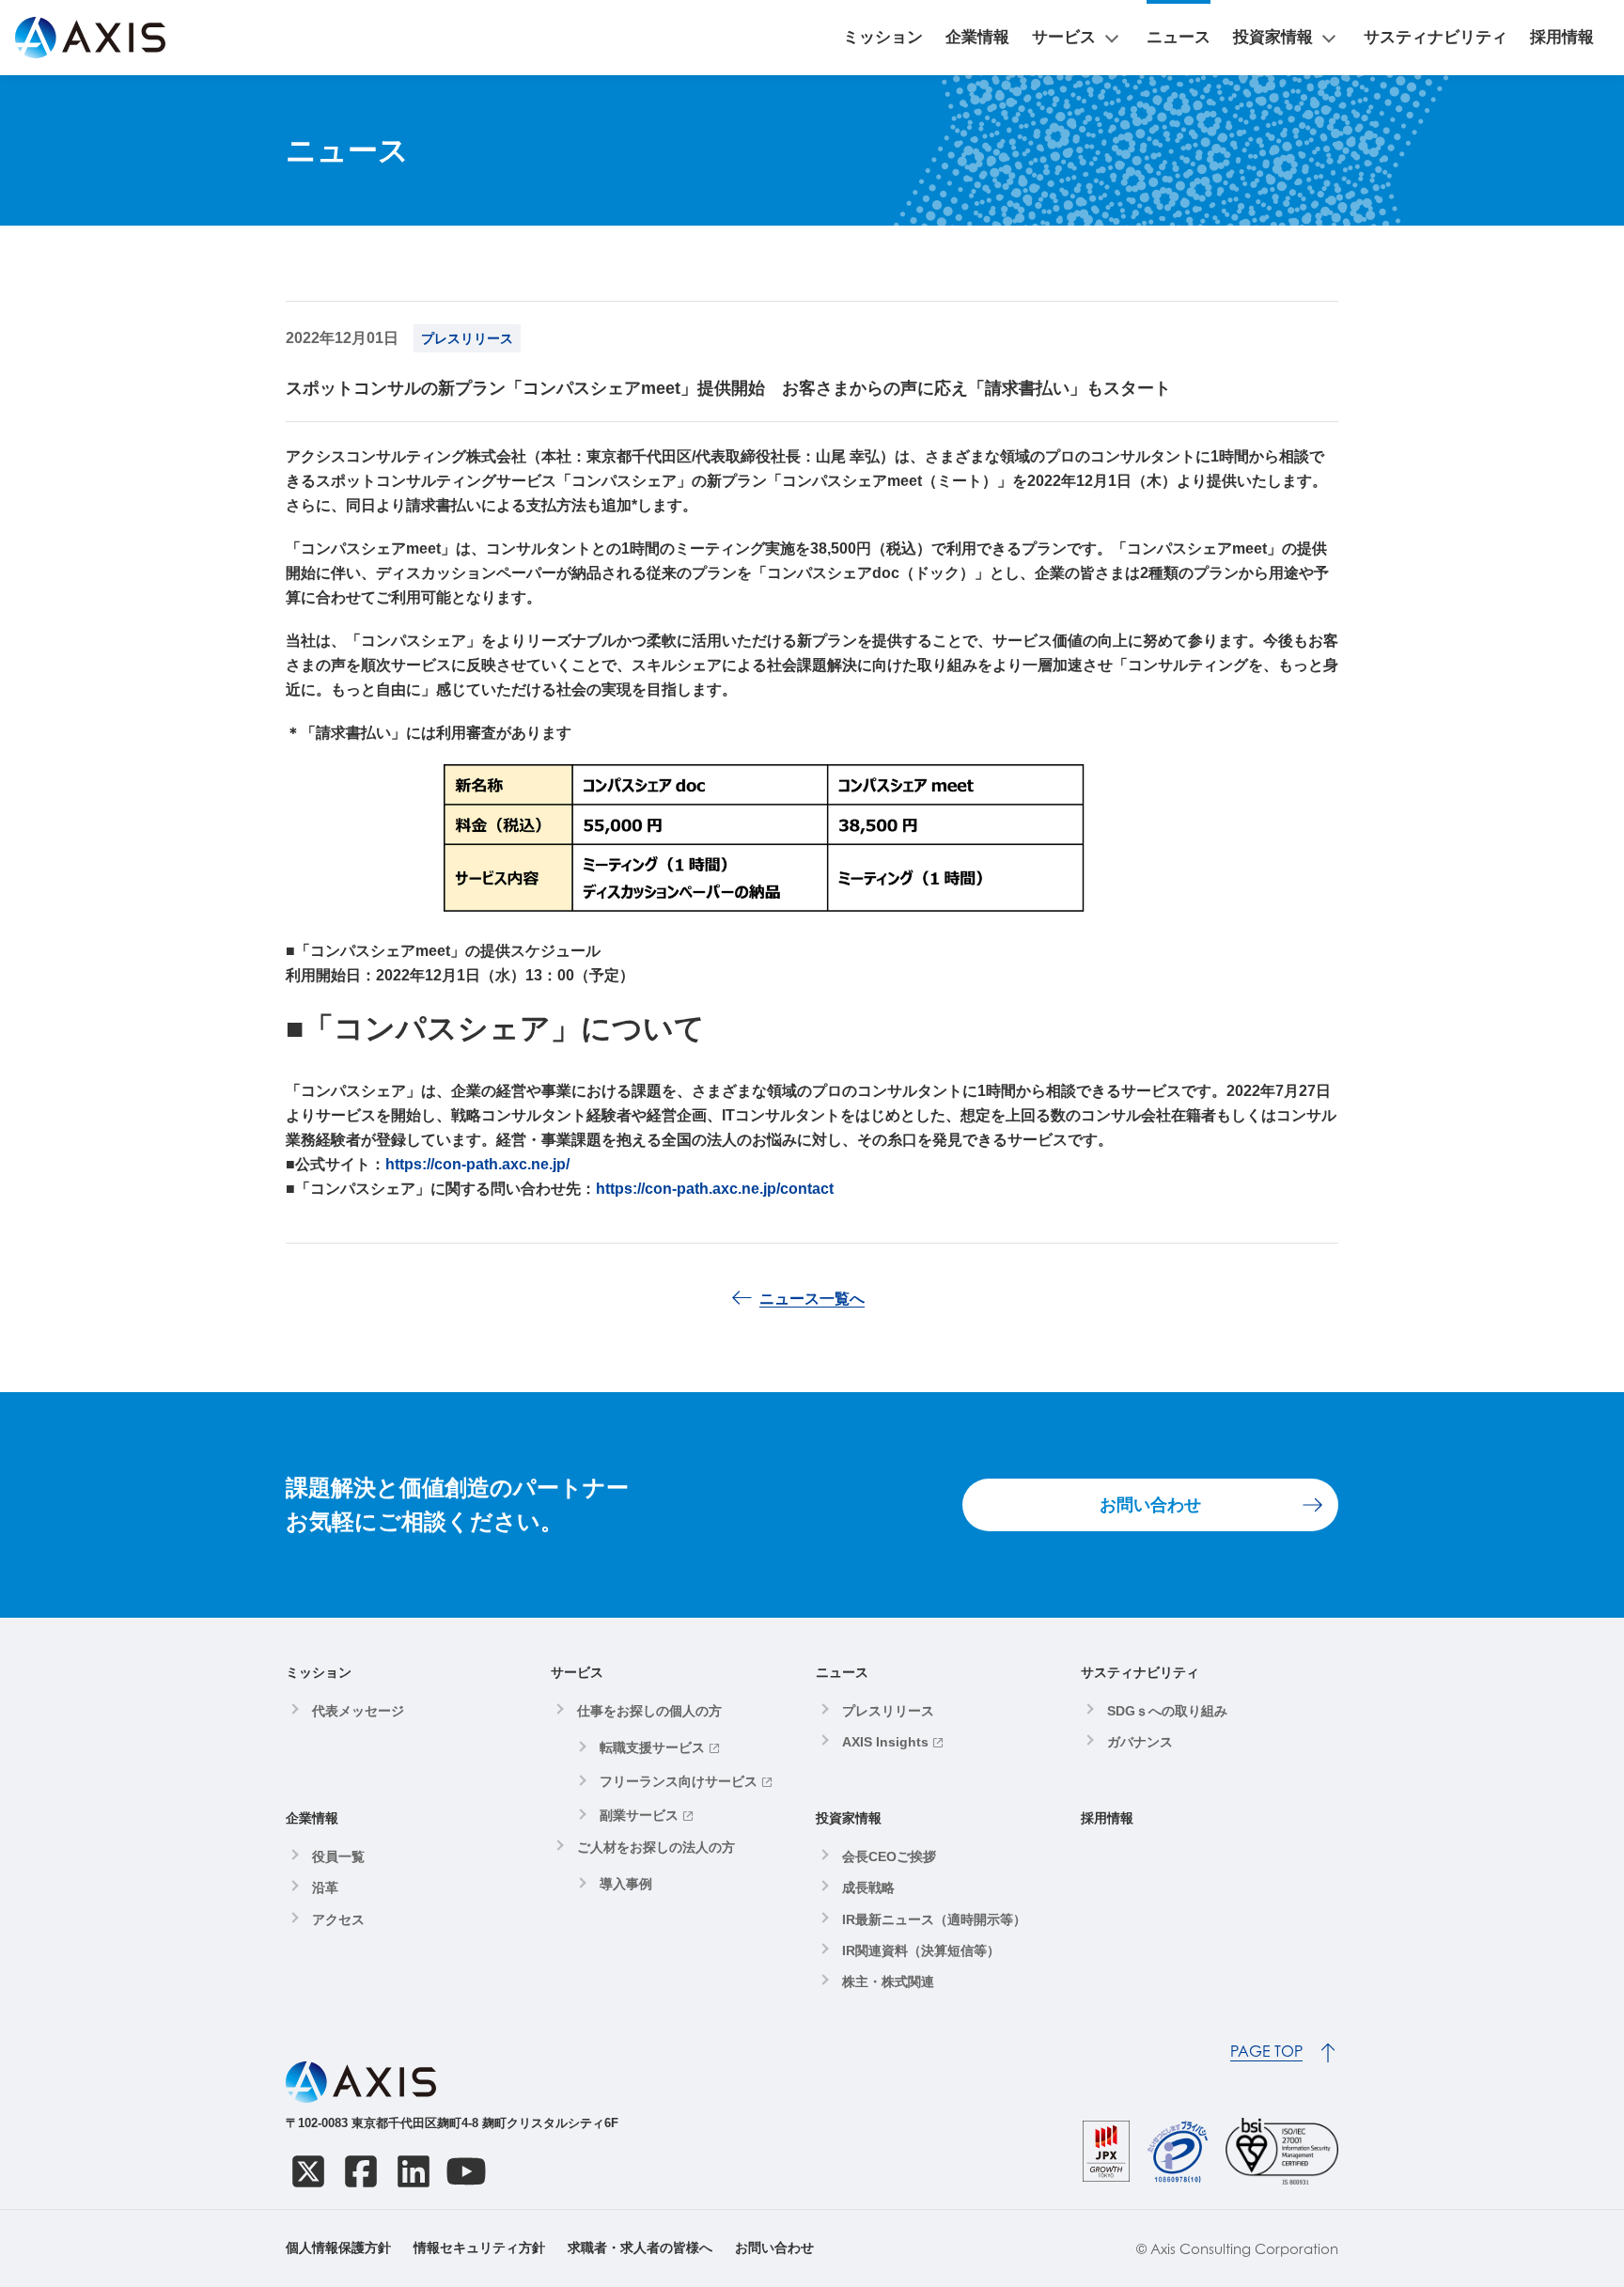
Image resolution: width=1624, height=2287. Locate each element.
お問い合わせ (1150, 1505)
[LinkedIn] (414, 2171)
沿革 (325, 1888)
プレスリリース (888, 1711)
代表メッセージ (358, 1711)
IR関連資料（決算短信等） (921, 1950)
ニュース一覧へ (812, 1299)
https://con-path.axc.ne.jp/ (477, 1164)
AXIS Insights (885, 1742)
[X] (308, 2171)
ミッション (883, 37)
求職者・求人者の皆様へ (640, 2248)
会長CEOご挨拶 (889, 1856)
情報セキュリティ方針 (479, 2248)
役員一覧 (338, 1856)
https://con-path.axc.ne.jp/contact (715, 1189)
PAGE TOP (1266, 2052)
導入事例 (626, 1884)
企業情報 (977, 37)
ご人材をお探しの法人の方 (656, 1847)
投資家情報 (1273, 37)
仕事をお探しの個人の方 (649, 1711)
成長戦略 (868, 1888)
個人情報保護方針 (338, 2248)
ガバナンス (1140, 1742)
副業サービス (639, 1815)
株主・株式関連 (888, 1982)
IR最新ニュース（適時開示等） (934, 1919)
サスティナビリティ (1436, 37)
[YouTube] (466, 2171)
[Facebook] (361, 2171)
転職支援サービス (652, 1747)
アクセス (338, 1919)
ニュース (1179, 37)
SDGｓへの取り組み (1167, 1711)
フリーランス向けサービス (679, 1781)
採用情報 (1562, 37)
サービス (1064, 37)
